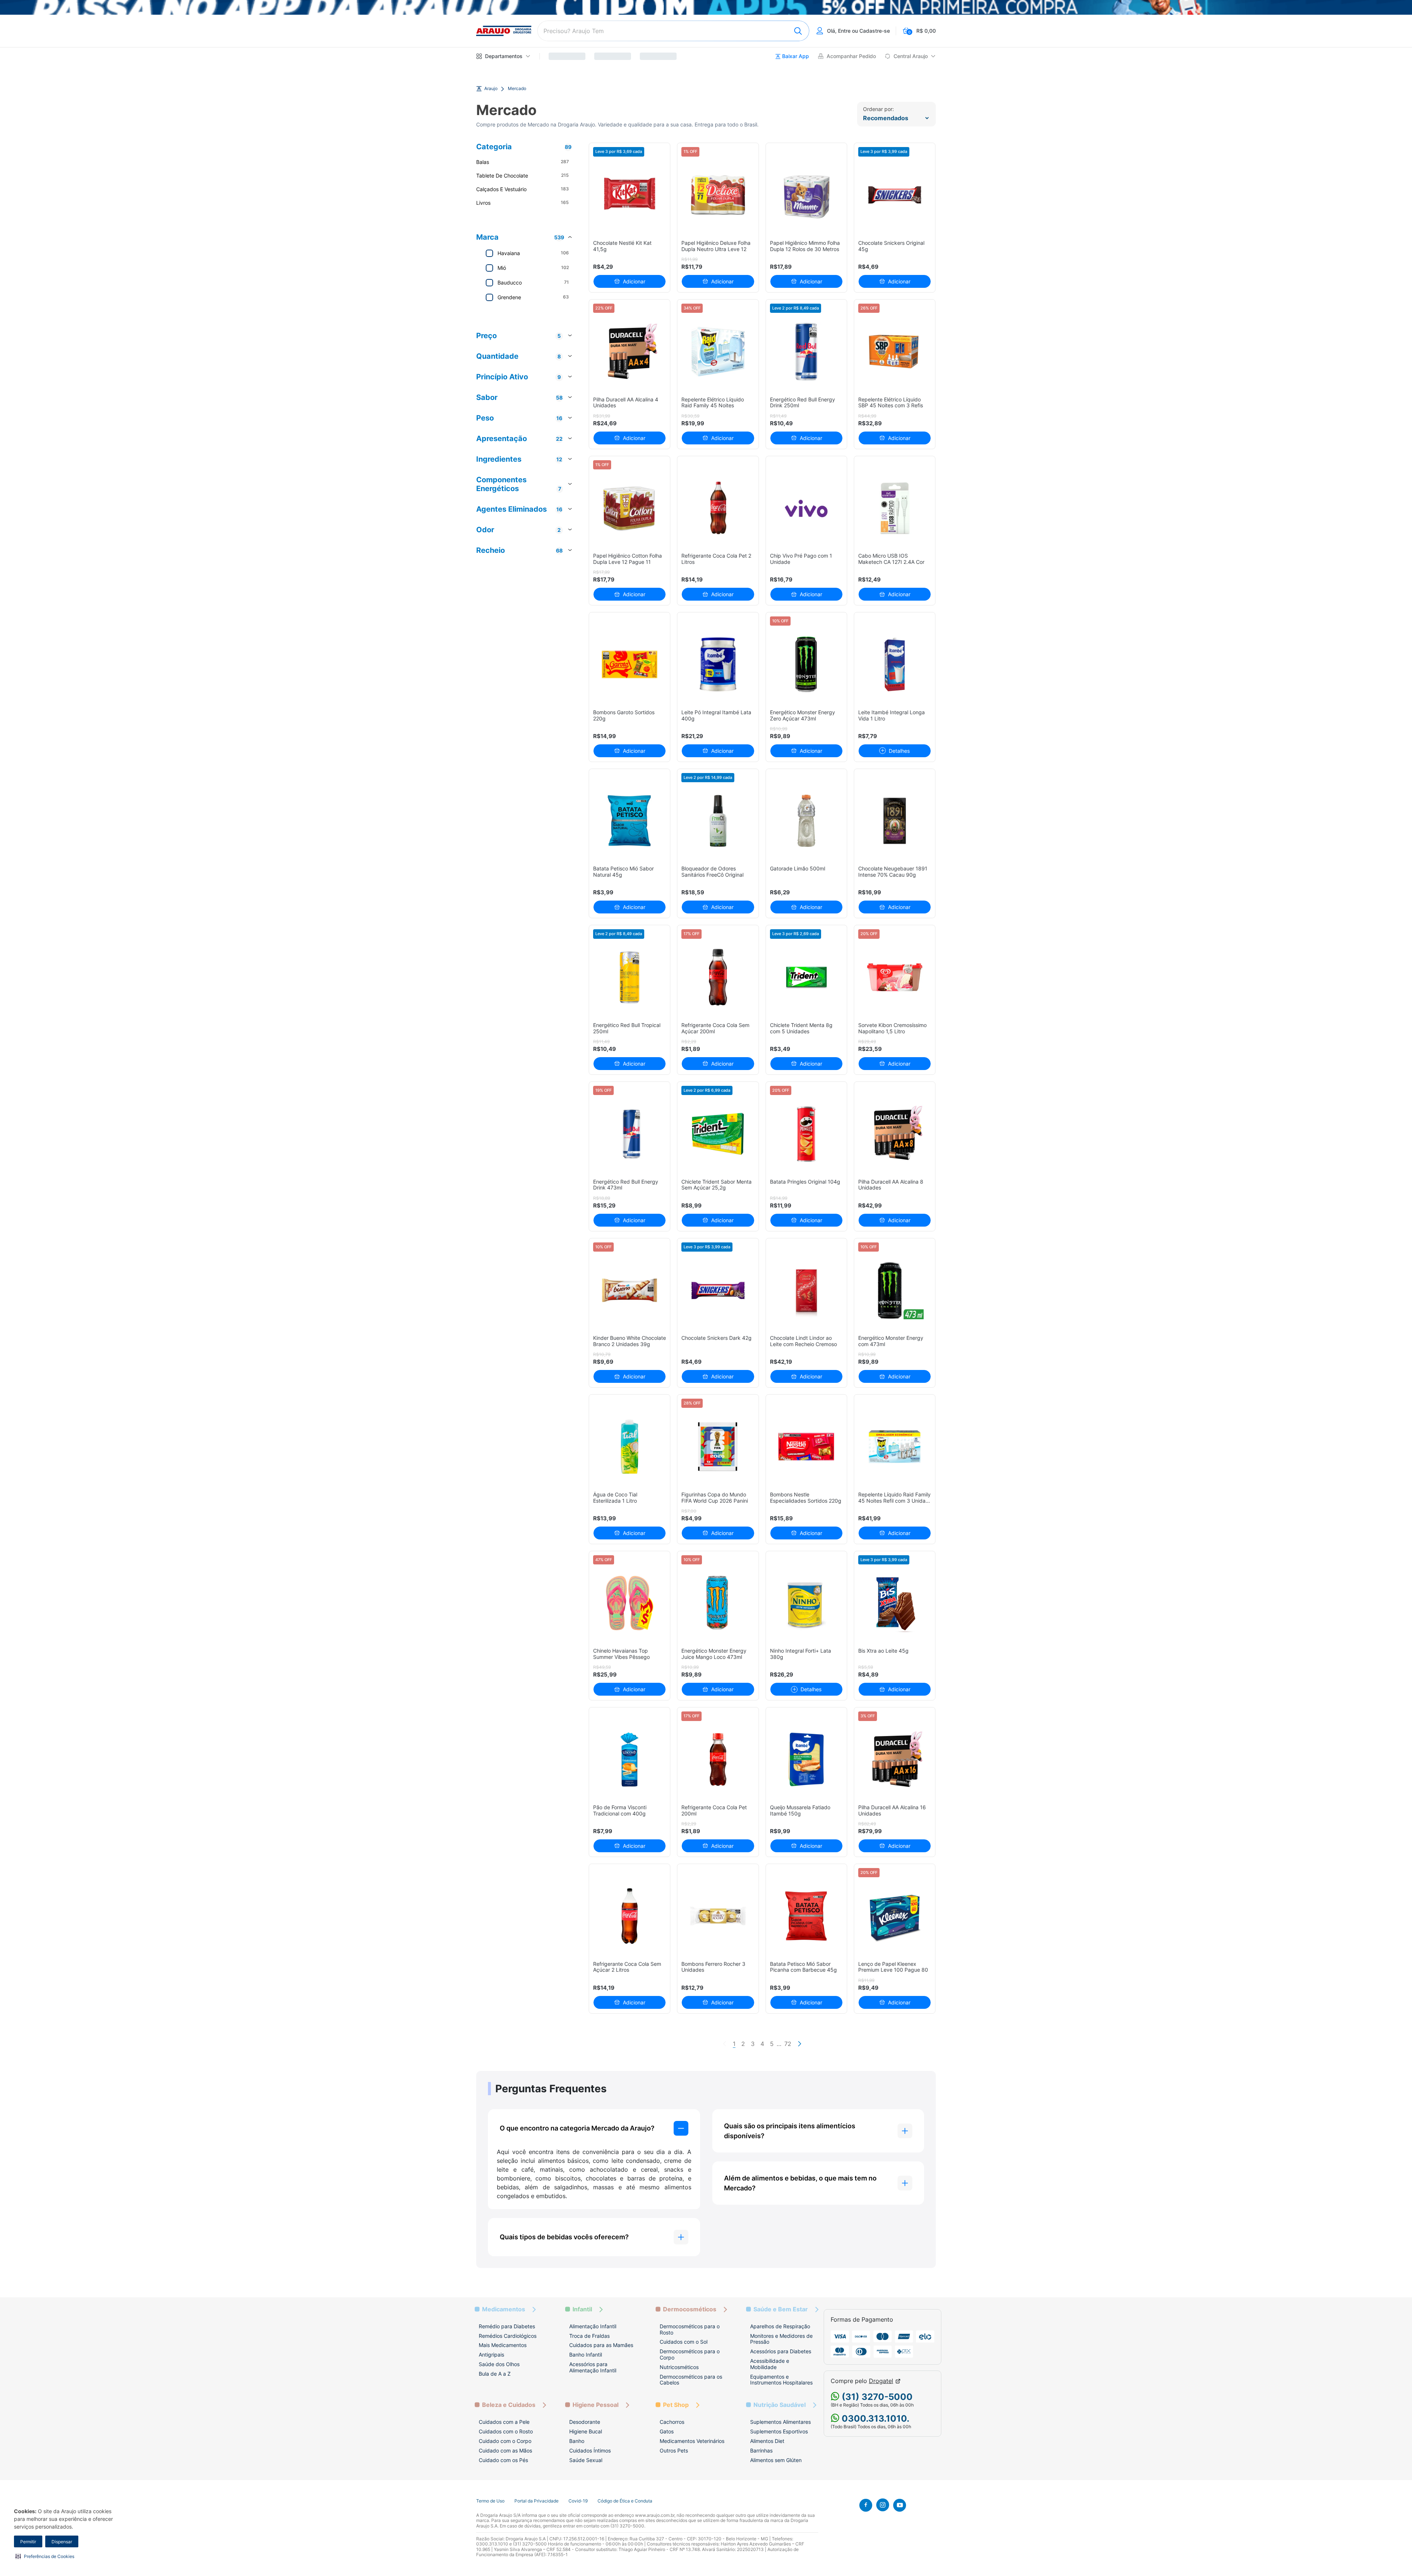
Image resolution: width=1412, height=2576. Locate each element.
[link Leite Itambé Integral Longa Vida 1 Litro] (895, 664)
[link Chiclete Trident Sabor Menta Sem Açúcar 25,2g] (718, 1134)
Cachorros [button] (672, 2422)
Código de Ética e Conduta (625, 2501)
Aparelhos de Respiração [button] (780, 2326)
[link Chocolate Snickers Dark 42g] (718, 1290)
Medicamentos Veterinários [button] (692, 2441)
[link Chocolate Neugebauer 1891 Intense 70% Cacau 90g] (895, 821)
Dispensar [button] (62, 2542)
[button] (45, 2556)
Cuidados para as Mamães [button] (601, 2345)
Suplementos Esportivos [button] (779, 2431)
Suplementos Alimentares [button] (780, 2422)
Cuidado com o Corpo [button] (505, 2441)
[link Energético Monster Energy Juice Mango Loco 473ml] (718, 1603)
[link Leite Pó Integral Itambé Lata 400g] (718, 664)
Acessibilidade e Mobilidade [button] (770, 2364)
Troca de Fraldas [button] (589, 2336)
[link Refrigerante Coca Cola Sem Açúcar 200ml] (718, 977)
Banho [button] (577, 2441)
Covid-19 (578, 2501)
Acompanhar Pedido (851, 56)
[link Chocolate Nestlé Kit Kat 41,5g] (630, 195)
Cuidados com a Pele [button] (504, 2422)
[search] (673, 31)
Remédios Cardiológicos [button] (508, 2336)
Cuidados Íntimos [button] (590, 2450)
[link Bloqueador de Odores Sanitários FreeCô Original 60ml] (718, 821)
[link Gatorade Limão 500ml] (806, 821)
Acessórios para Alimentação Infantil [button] (593, 2367)
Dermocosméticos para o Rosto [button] (690, 2329)
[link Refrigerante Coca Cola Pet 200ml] (718, 1759)
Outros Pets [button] (674, 2450)
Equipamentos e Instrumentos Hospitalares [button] (781, 2380)
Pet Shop (676, 2405)
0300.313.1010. (874, 2418)
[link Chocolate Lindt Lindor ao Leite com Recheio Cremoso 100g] (806, 1290)
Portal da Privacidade (536, 2501)
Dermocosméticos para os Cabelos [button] (691, 2380)
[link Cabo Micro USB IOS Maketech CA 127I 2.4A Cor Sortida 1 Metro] (895, 508)
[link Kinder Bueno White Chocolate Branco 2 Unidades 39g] (630, 1290)
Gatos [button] (667, 2431)
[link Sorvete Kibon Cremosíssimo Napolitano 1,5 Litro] (895, 977)
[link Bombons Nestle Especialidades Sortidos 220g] (806, 1447)
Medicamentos (504, 2309)
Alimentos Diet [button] (767, 2441)
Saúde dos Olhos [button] (499, 2364)
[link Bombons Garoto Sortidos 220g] (630, 664)
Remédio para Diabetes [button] (507, 2326)
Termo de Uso (490, 2501)
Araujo (491, 89)
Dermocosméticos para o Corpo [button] (690, 2354)
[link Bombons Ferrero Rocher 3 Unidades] (718, 1916)
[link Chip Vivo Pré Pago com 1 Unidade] (806, 508)
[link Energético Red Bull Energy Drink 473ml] (630, 1134)
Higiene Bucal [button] (586, 2431)
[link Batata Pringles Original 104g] (806, 1134)
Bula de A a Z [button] (495, 2374)
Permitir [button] (28, 2542)
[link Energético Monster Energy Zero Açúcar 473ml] (806, 664)
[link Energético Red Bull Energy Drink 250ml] (806, 352)
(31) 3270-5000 (876, 2397)
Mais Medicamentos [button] (503, 2345)
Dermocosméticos (690, 2309)
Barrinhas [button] (761, 2450)
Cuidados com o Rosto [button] (506, 2431)
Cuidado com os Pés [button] (503, 2460)
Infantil (582, 2309)
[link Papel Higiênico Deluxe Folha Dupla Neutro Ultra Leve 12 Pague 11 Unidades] (718, 195)
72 (788, 2044)
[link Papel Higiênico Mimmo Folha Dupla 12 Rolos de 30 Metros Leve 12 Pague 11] (806, 195)
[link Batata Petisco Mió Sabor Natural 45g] (630, 821)
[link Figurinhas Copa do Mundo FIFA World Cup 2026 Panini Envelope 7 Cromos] (718, 1447)
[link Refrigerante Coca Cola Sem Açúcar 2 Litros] (630, 1916)
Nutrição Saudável (780, 2405)
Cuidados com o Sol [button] (684, 2342)
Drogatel (881, 2381)
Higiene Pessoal (596, 2405)
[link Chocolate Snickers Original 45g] (895, 195)
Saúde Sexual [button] (586, 2460)
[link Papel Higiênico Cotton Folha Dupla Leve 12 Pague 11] (630, 508)
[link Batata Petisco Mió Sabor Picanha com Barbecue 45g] (806, 1916)
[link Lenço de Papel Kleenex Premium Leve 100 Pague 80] (895, 1916)
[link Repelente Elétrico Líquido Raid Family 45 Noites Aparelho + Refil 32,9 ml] (718, 352)
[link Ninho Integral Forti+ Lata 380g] (806, 1603)
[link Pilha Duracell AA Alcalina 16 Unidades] (895, 1759)
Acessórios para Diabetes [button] (781, 2351)
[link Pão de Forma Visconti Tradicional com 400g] (630, 1759)
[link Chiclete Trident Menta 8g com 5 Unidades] (806, 977)
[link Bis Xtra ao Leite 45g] (895, 1603)
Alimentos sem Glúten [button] (776, 2460)
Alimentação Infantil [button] (593, 2326)
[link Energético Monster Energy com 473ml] (895, 1290)
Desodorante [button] (585, 2422)
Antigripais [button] (491, 2355)
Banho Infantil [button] (586, 2355)
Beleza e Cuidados (509, 2405)
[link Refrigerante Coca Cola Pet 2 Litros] (718, 508)
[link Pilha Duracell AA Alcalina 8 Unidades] (895, 1134)
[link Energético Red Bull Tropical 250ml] (630, 977)
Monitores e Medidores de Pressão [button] (781, 2339)
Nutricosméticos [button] (679, 2367)
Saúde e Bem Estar (781, 2309)
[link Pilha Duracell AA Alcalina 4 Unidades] (630, 352)
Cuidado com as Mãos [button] (505, 2450)
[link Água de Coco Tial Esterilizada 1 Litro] (630, 1447)
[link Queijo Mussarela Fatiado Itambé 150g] (806, 1759)
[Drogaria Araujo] (504, 31)
